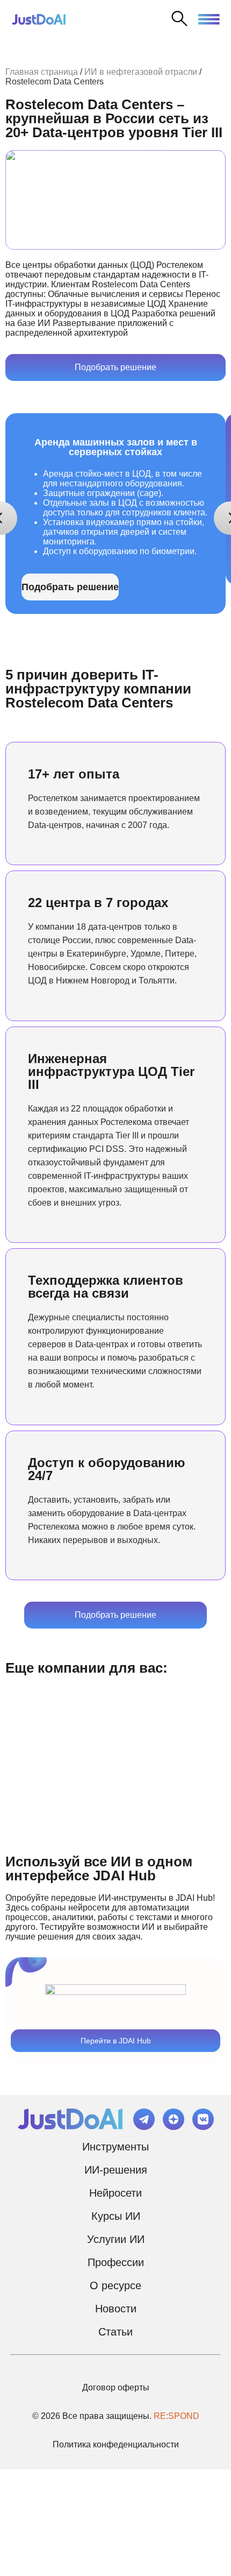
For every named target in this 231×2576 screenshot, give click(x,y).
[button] (209, 18)
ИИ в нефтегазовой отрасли (141, 72)
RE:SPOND (176, 2416)
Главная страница (42, 72)
